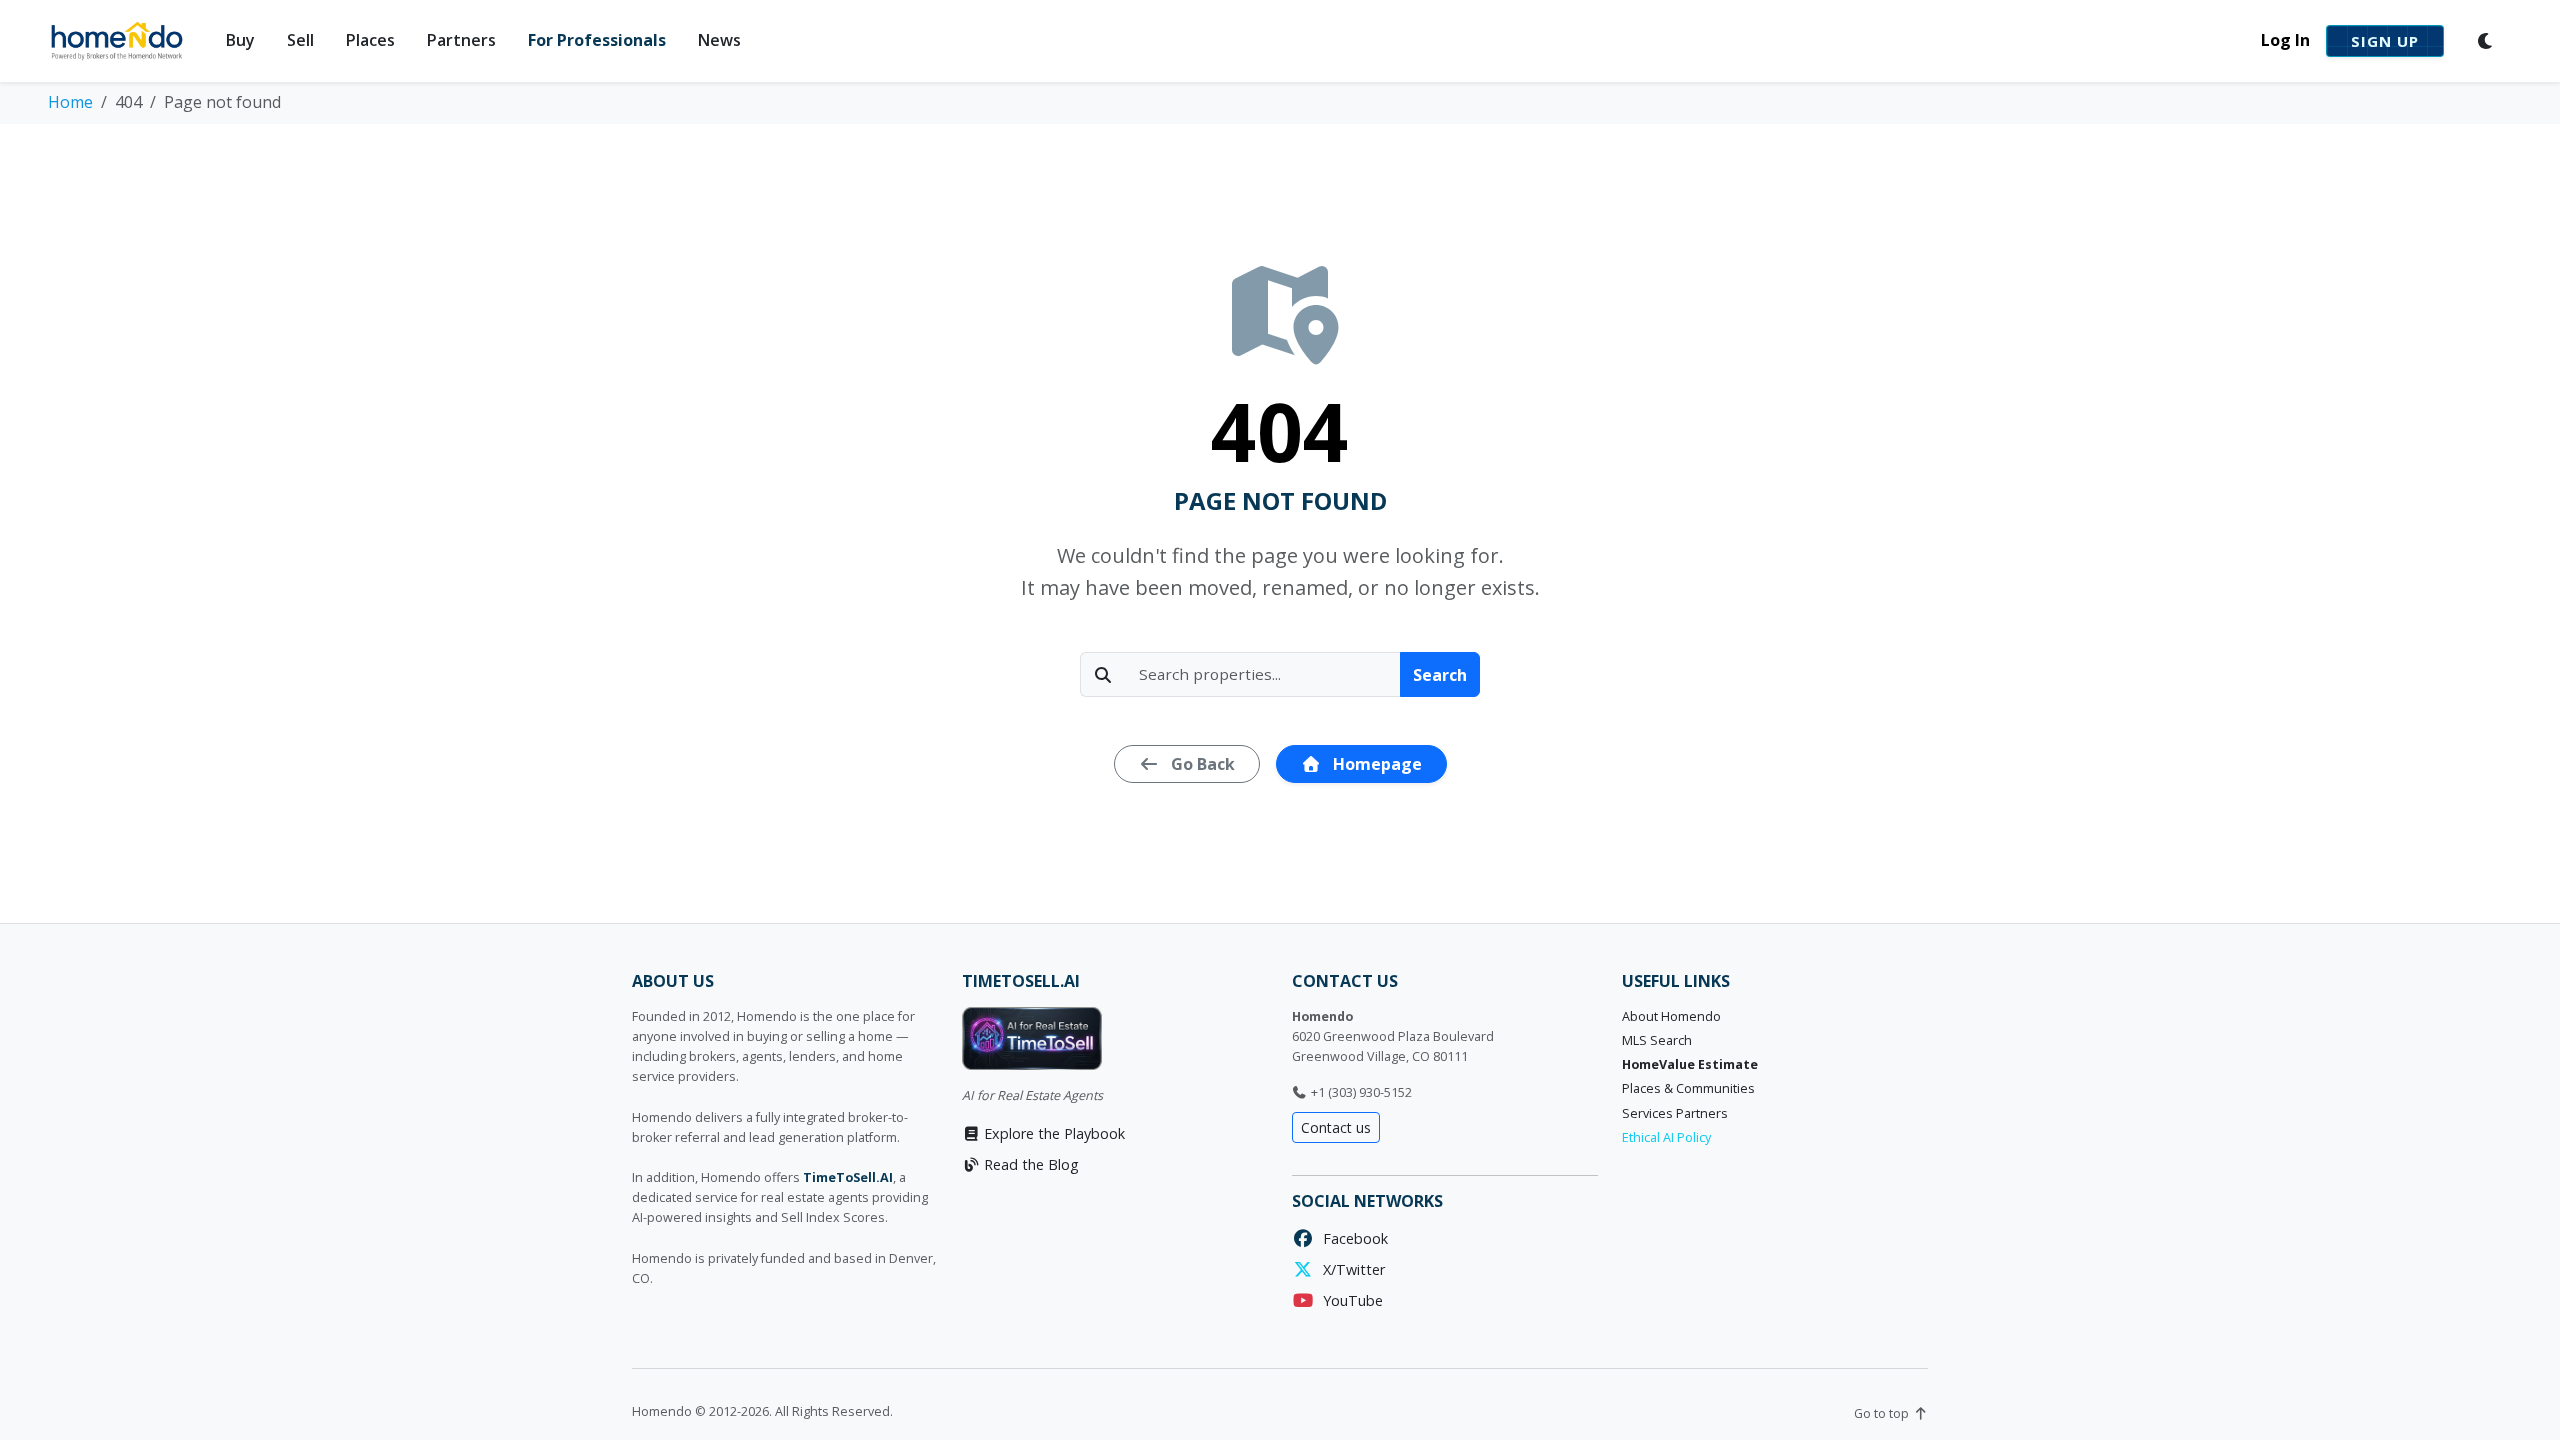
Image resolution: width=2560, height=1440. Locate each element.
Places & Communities (1688, 1088)
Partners (461, 40)
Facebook (1351, 1238)
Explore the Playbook (1052, 1133)
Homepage (1375, 764)
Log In (2285, 40)
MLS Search (1657, 1040)
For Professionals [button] (597, 40)
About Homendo (1671, 1016)
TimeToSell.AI (848, 1177)
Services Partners (1675, 1113)
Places (370, 40)
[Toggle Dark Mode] (2486, 41)
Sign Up (2385, 41)
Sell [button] (300, 40)
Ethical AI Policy (1666, 1137)
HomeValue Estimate (1690, 1064)
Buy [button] (240, 40)
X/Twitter (1350, 1269)
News (719, 40)
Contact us (1336, 1127)
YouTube (1349, 1300)
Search (1440, 675)
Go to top (1883, 1413)
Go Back (1201, 764)
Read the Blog (1029, 1164)
